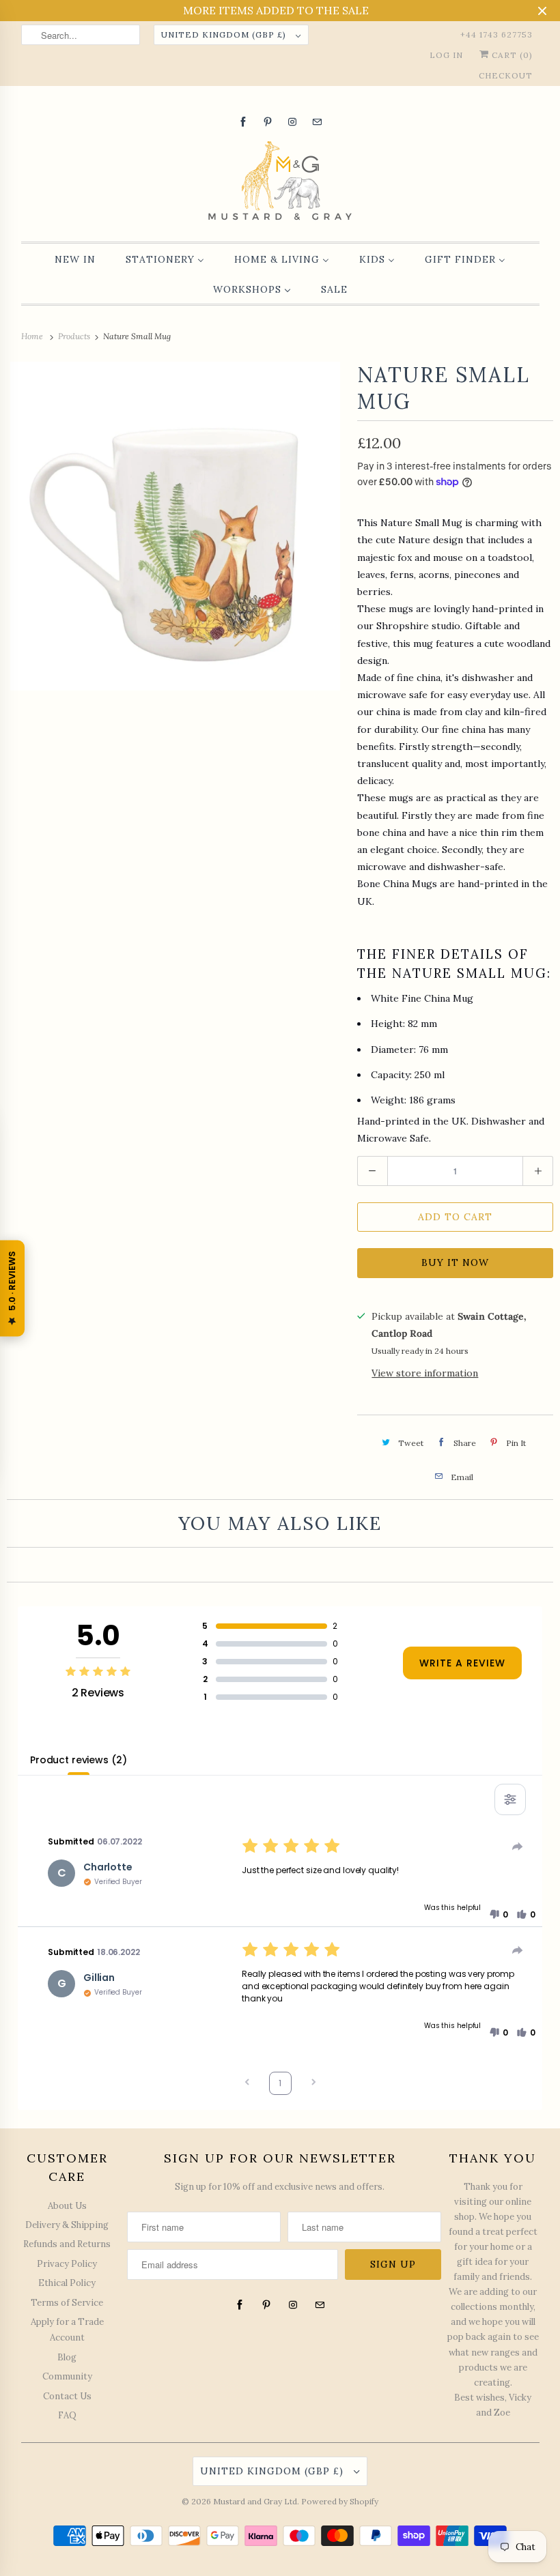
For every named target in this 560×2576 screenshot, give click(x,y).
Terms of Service (67, 2303)
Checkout (506, 75)
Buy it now (455, 1262)
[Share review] (518, 1847)
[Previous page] (247, 2084)
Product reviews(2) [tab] (78, 1760)
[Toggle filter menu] (510, 1799)
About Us (67, 2206)
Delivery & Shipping (67, 2225)
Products (75, 336)
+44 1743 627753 (496, 34)
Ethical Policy (67, 2283)
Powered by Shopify (340, 2501)
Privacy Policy (67, 2264)
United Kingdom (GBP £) (225, 34)
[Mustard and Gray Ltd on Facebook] (243, 122)
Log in (446, 55)
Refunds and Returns (67, 2244)
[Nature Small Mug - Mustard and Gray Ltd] (175, 526)
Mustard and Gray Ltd (255, 2501)
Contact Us (67, 2396)
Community (67, 2376)
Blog (67, 2357)
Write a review (462, 1663)
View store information (425, 1373)
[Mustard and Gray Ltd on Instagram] (292, 122)
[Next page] (313, 2084)
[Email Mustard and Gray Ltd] (317, 122)
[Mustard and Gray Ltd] (280, 183)
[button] (499, 1915)
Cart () (511, 55)
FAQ (67, 2415)
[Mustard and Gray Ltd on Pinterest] (268, 122)
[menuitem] (75, 259)
